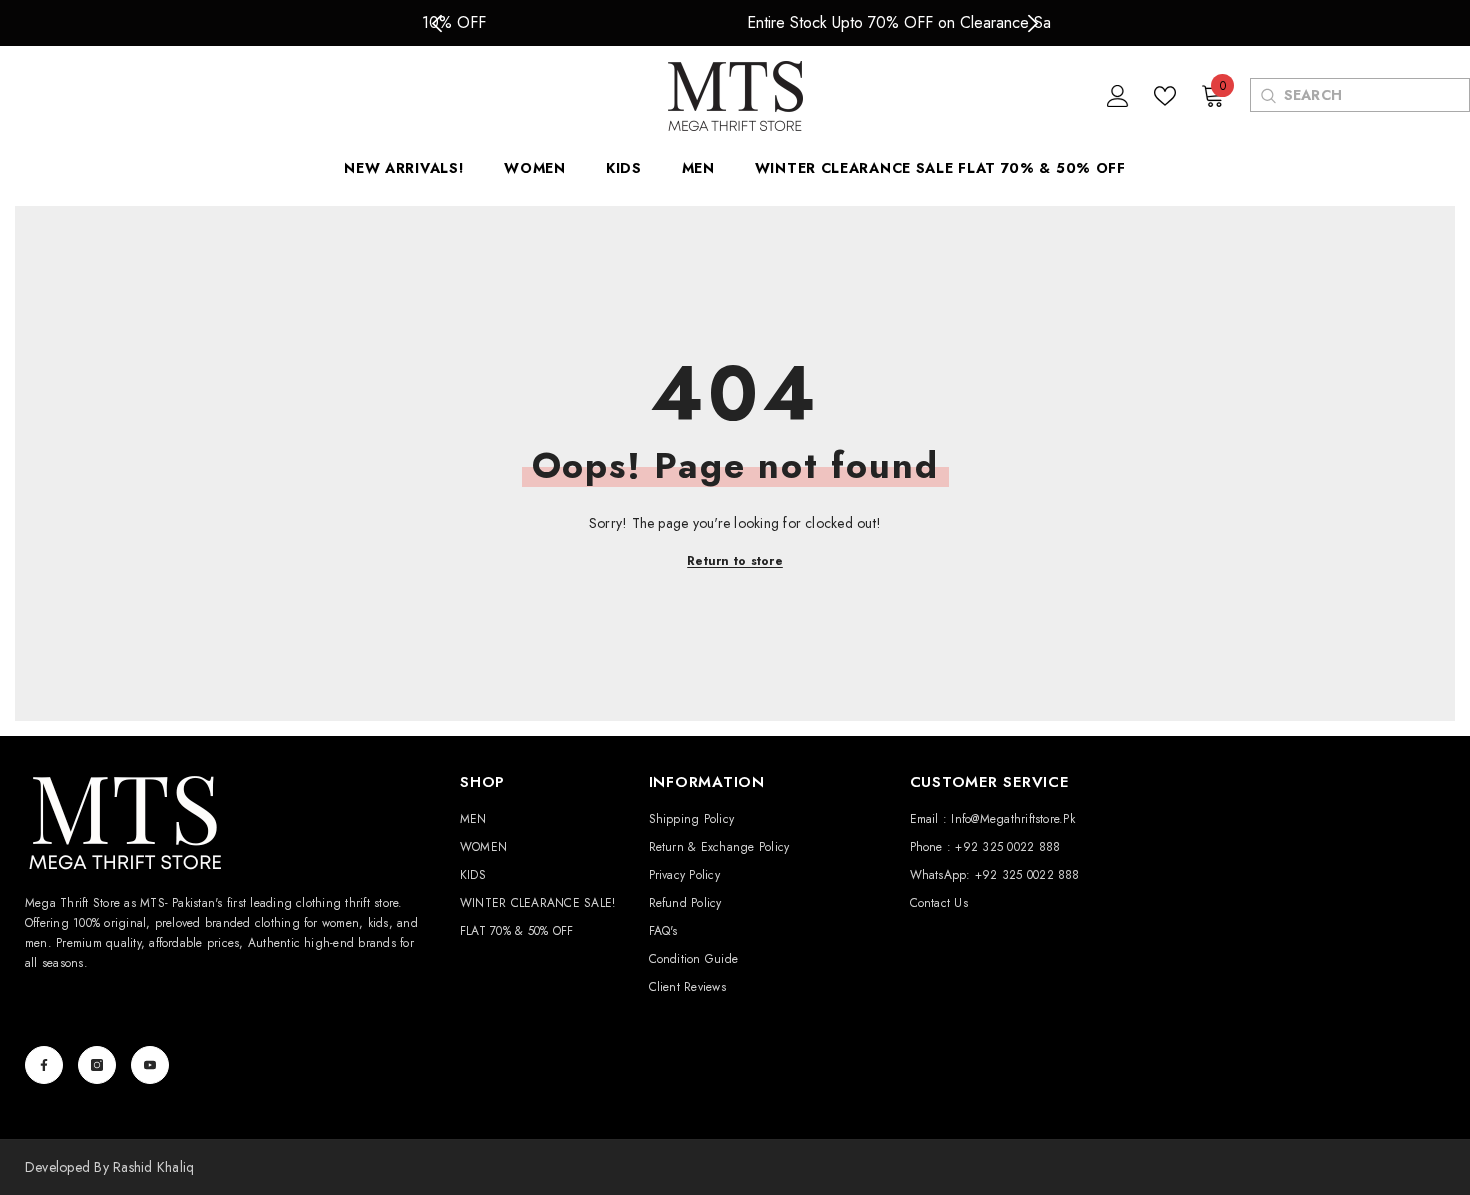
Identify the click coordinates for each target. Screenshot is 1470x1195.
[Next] (1033, 23)
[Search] (1267, 95)
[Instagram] (97, 1065)
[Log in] (1118, 96)
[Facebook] (44, 1065)
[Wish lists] (1165, 96)
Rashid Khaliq (153, 1167)
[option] (735, 23)
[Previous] (436, 23)
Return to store (735, 561)
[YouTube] (150, 1065)
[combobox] (1376, 95)
